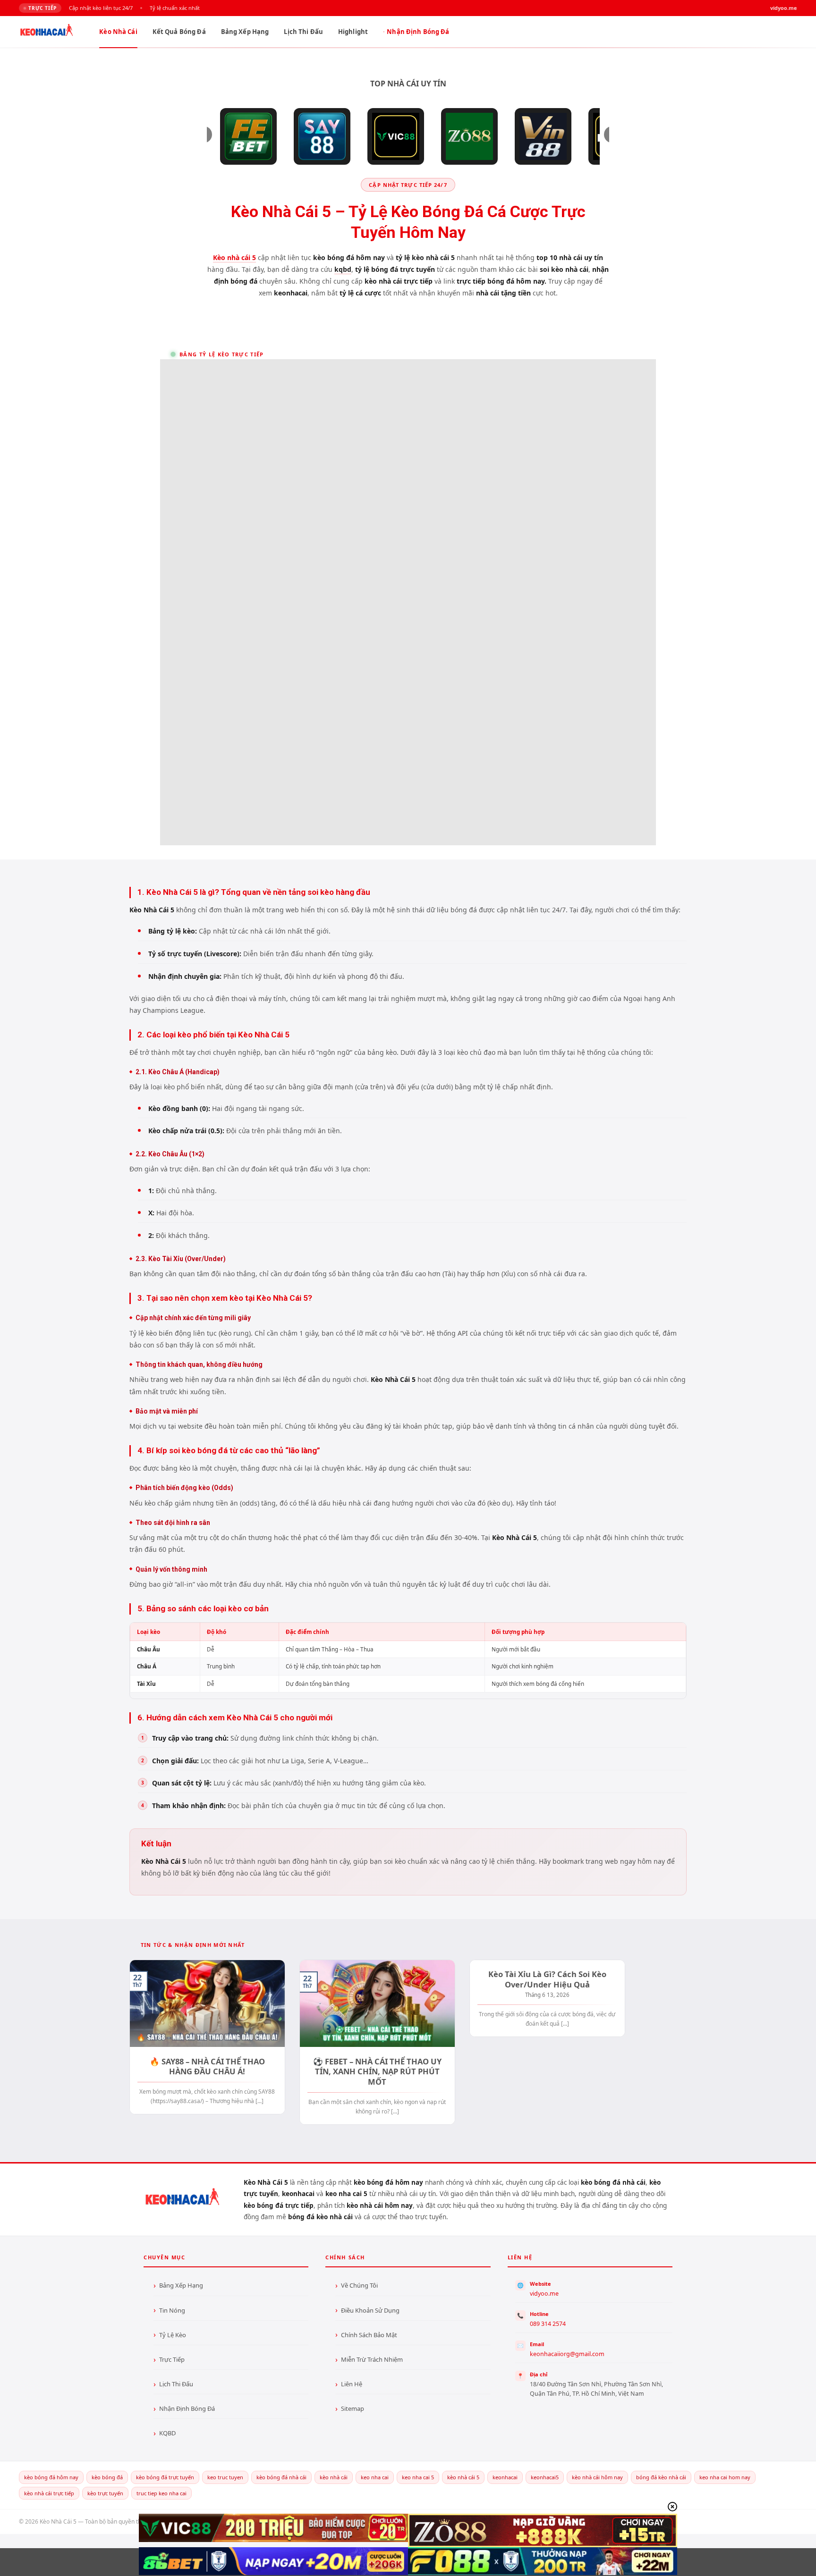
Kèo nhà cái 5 (234, 257)
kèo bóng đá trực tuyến (165, 2477)
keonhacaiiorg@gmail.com (567, 2354)
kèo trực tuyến (105, 2493)
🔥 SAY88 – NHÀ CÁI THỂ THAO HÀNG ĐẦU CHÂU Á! (207, 2067)
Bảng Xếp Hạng (245, 32)
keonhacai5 (545, 2477)
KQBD (167, 2433)
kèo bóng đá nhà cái (281, 2477)
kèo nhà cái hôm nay (597, 2477)
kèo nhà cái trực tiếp (49, 2493)
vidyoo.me (544, 2294)
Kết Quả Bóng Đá (179, 32)
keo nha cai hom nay (725, 2477)
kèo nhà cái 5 (463, 2477)
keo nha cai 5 (418, 2477)
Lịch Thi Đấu (303, 32)
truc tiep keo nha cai (161, 2493)
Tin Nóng (172, 2310)
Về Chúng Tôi (359, 2285)
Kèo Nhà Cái (118, 32)
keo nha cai (375, 2477)
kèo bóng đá (107, 2477)
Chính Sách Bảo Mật (369, 2335)
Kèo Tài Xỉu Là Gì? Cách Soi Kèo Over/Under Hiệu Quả (547, 1979)
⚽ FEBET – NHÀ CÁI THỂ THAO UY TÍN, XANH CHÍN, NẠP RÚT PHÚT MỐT (377, 2072)
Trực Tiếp (172, 2359)
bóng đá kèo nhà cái (661, 2477)
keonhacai (505, 2477)
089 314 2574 (548, 2324)
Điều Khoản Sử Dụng (370, 2310)
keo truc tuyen (225, 2477)
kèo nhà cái (334, 2477)
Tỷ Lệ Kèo (173, 2335)
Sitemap (353, 2408)
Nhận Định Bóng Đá (418, 32)
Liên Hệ (352, 2384)
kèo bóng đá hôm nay (51, 2477)
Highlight (353, 32)
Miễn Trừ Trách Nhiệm (372, 2359)
